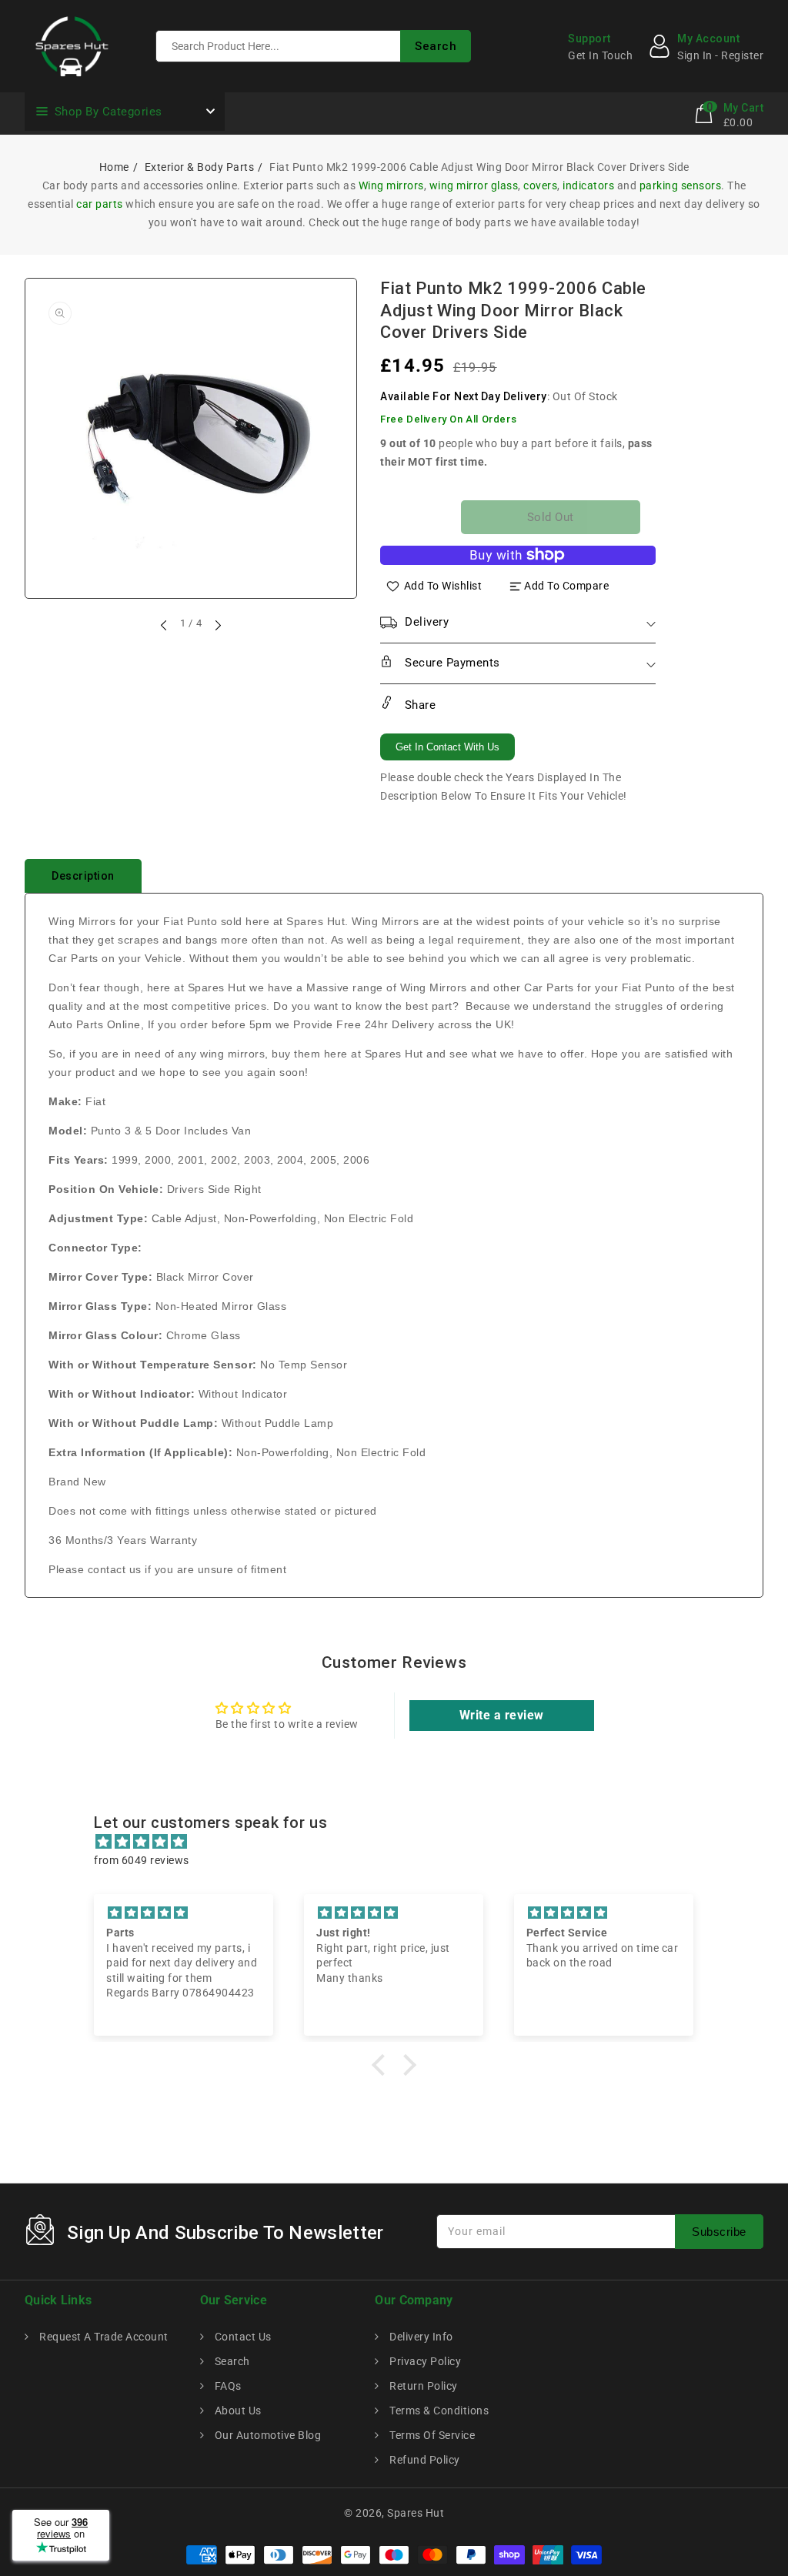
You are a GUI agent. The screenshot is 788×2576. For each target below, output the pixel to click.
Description (83, 876)
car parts (100, 204)
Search (231, 2361)
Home (114, 167)
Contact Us (242, 2337)
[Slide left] (165, 625)
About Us (237, 2411)
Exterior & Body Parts (200, 167)
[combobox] (313, 46)
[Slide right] (217, 625)
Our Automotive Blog (266, 2435)
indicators (588, 185)
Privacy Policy (424, 2361)
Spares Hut (416, 2513)
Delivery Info (420, 2337)
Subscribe (719, 2232)
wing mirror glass (474, 185)
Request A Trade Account (103, 2337)
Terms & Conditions (438, 2411)
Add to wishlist (443, 586)
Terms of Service (431, 2435)
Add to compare (566, 586)
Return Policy (422, 2386)
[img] (401, 1842)
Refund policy (424, 2460)
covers (540, 185)
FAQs (227, 2386)
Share (418, 705)
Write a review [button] (502, 1715)
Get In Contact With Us (447, 747)
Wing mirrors (391, 185)
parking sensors (681, 185)
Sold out (551, 517)
